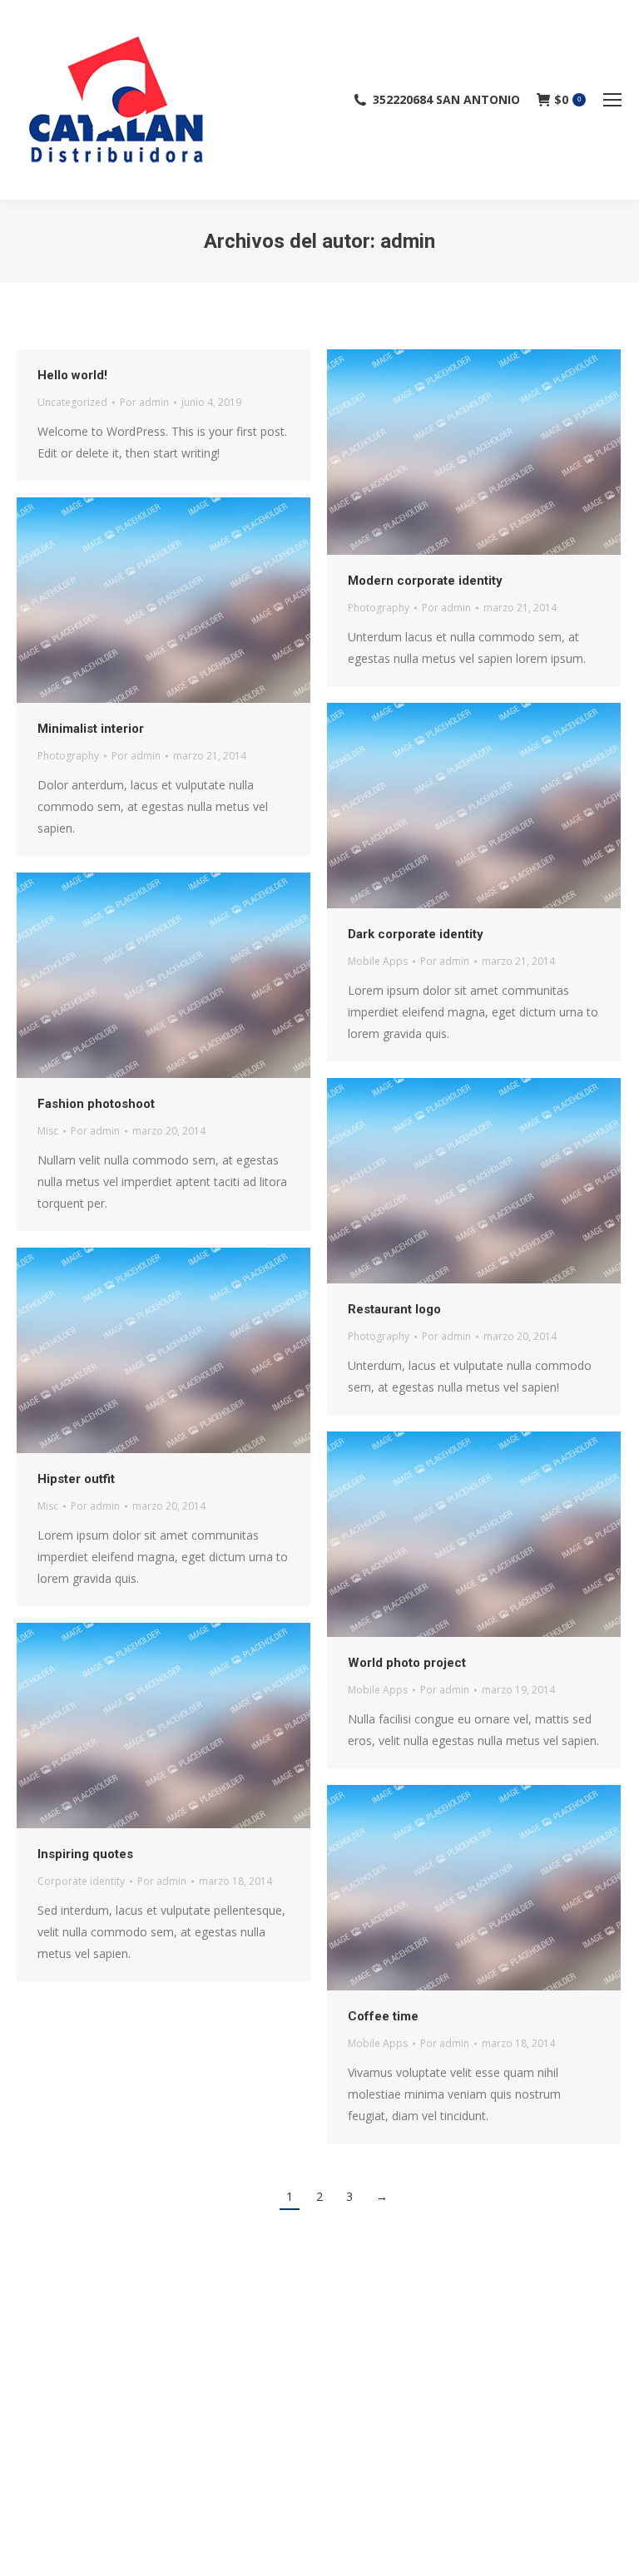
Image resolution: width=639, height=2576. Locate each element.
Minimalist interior (91, 729)
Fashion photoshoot (96, 1104)
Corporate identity (81, 1881)
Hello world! (72, 375)
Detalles (519, 452)
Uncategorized (72, 402)
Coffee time (383, 2016)
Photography (379, 608)
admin (408, 241)
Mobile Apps (378, 961)
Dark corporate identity (416, 934)
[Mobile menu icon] (612, 100)
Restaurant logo (394, 1309)
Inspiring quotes (85, 1854)
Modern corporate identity (425, 581)
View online (429, 452)
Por (144, 402)
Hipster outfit (76, 1479)
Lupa (474, 452)
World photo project (407, 1663)
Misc (48, 1131)
